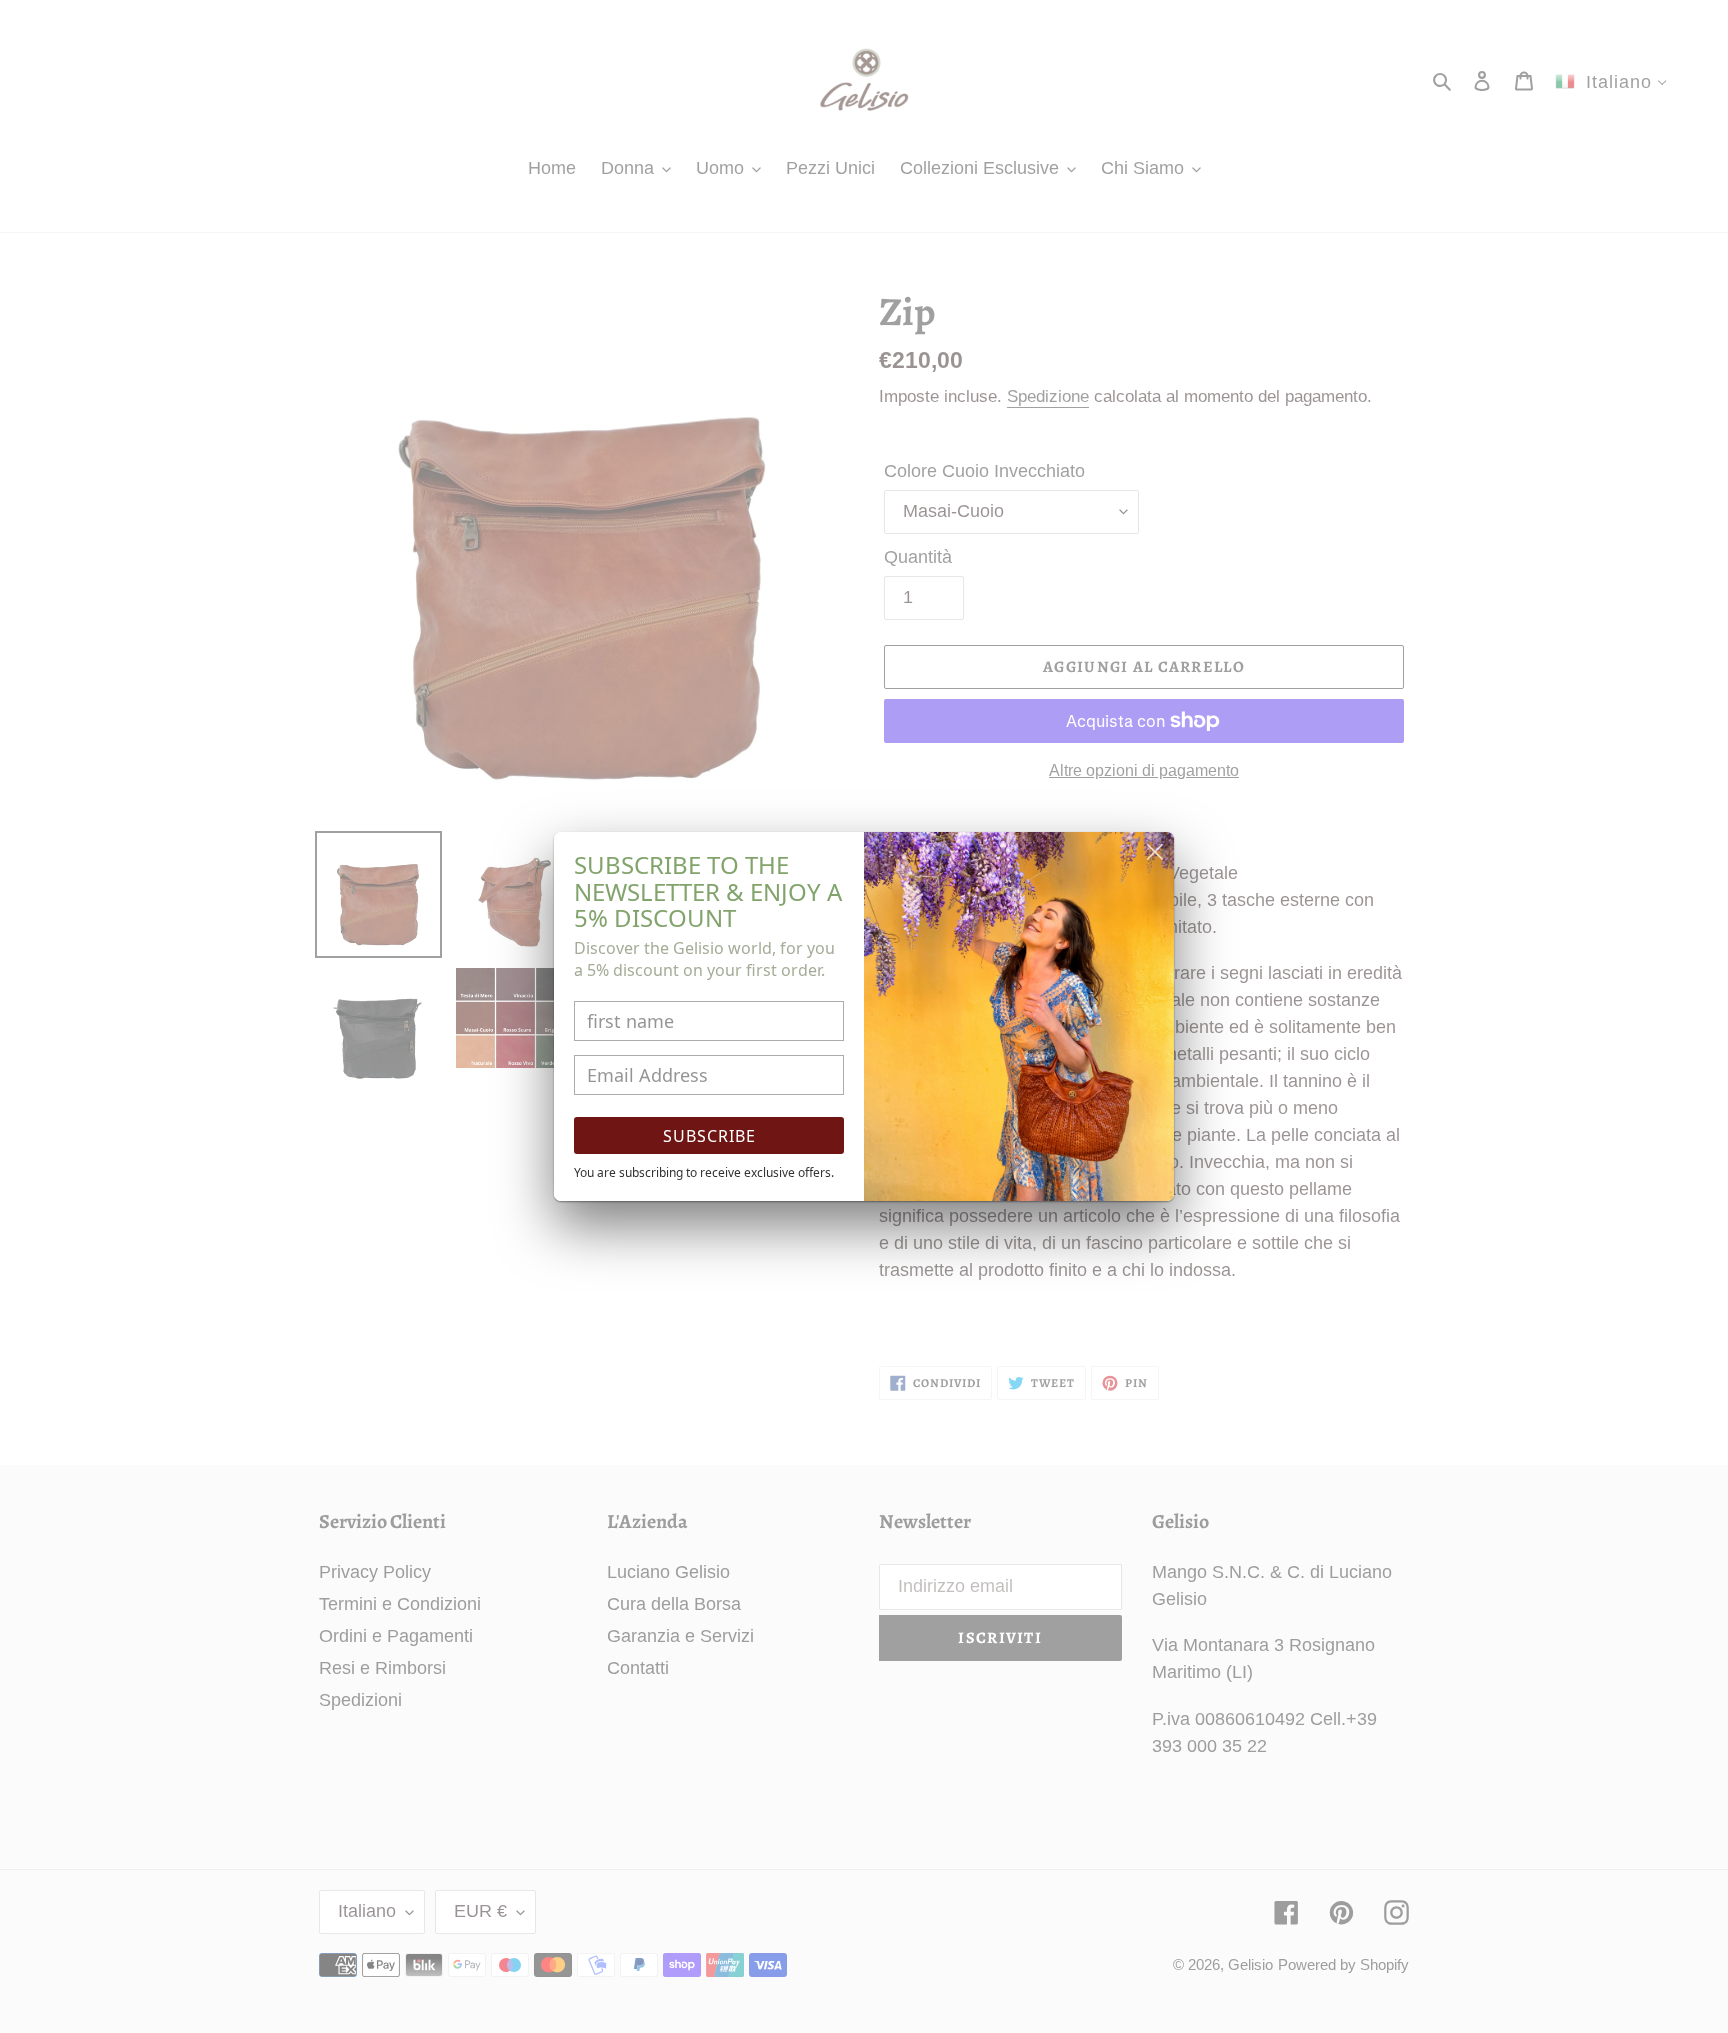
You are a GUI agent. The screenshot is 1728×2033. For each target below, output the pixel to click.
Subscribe (709, 1136)
